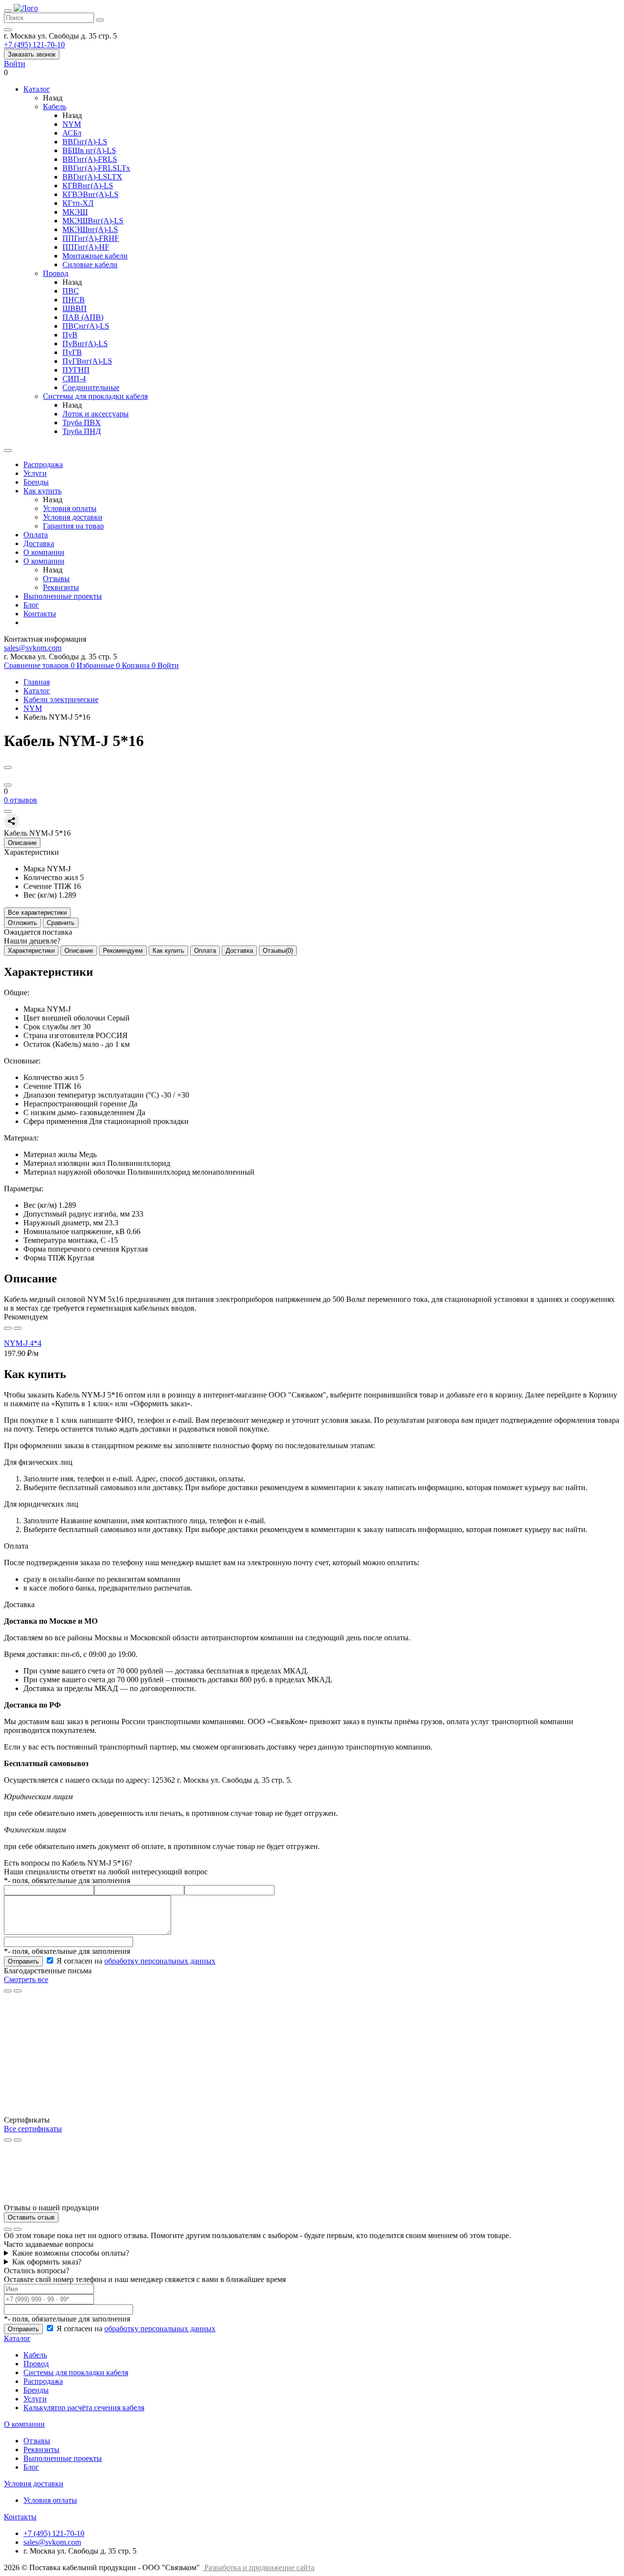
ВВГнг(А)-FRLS (90, 159)
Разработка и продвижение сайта (259, 2567)
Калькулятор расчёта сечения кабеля (84, 2408)
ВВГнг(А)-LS (85, 142)
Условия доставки (73, 517)
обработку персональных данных (160, 1961)
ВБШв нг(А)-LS (89, 150)
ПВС (71, 291)
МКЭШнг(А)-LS (90, 229)
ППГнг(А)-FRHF (91, 238)
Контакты (40, 614)
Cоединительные (91, 387)
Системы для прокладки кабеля (95, 396)
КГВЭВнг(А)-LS (90, 194)
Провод (56, 273)
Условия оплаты (70, 508)
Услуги (35, 473)
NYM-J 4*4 (23, 1343)
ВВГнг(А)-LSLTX (92, 177)
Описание (79, 951)
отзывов (20, 800)
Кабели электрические (61, 699)
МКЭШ (75, 212)
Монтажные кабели (95, 256)
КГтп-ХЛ (78, 203)
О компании (44, 552)
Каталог (37, 691)
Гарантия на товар (73, 526)
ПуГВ (72, 352)
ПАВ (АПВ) (83, 317)
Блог (31, 605)
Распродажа (43, 464)
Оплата (36, 535)
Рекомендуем (123, 951)
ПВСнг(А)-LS (86, 326)
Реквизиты (61, 587)
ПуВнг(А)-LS (85, 344)
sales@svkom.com (33, 648)
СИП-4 (74, 379)
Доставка (39, 543)
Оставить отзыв (31, 2217)
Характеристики (31, 951)
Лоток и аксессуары (96, 414)
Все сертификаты (33, 2129)
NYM (72, 124)
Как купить (42, 491)
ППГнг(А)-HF (86, 247)
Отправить (23, 1961)
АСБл (72, 133)
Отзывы (56, 579)
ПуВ (70, 335)
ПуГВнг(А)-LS (87, 361)
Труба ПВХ (82, 423)
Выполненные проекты (63, 596)
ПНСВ (74, 300)
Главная (37, 682)
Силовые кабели (90, 265)
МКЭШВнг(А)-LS (93, 221)
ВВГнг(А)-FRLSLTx (96, 168)
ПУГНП (76, 370)
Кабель (55, 107)
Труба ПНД (82, 431)
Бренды (36, 482)
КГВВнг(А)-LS (88, 186)
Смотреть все (26, 1979)
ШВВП (75, 308)
